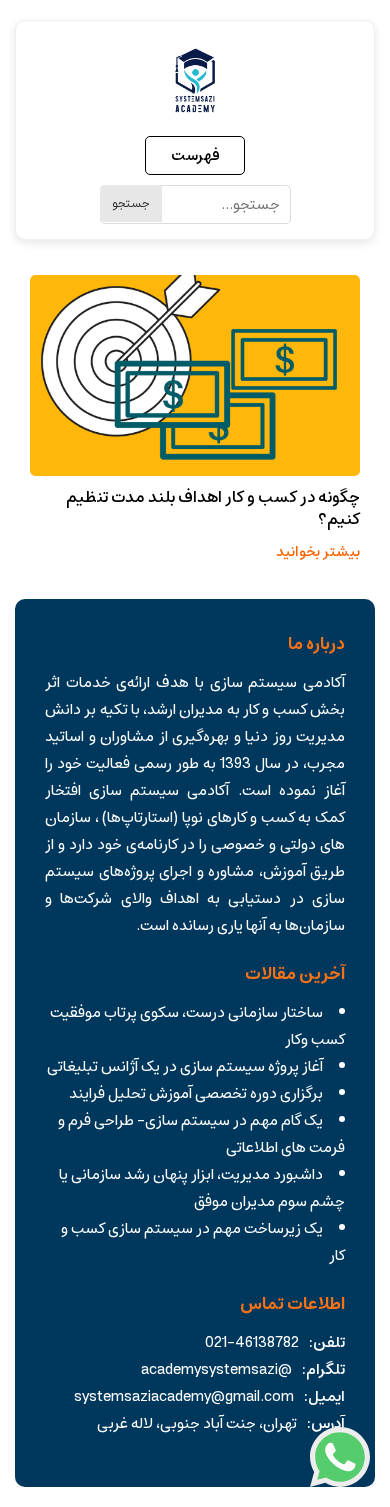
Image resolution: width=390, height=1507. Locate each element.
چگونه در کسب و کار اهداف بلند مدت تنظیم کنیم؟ (213, 508)
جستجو (131, 203)
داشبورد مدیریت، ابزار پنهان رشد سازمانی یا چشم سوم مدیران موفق (202, 1188)
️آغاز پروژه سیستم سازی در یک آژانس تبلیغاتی (185, 1066)
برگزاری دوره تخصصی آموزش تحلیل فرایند (196, 1093)
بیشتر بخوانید (318, 552)
